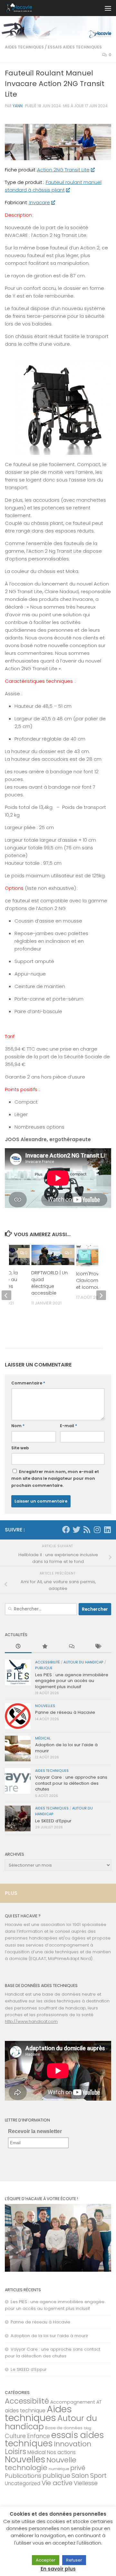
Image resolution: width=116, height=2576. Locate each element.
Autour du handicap (83, 1662)
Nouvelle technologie (41, 2464)
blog (87, 2428)
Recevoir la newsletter (35, 2131)
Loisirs (15, 2451)
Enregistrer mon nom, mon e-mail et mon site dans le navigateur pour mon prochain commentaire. (55, 1478)
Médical (43, 1738)
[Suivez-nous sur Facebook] (66, 1530)
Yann (18, 106)
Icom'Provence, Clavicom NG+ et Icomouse (94, 1280)
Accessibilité (48, 1662)
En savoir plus (58, 2569)
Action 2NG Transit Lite (63, 170)
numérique (59, 2469)
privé (78, 2468)
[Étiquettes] (98, 1647)
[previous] (6, 1295)
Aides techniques (24, 47)
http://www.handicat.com (31, 2021)
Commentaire (28, 1383)
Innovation (72, 2444)
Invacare (39, 202)
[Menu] (108, 8)
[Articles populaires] (45, 1647)
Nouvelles (45, 1706)
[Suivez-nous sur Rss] (87, 1530)
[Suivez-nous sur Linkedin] (107, 1530)
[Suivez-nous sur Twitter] (76, 1530)
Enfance (39, 2436)
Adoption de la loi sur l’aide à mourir (66, 1748)
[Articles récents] (18, 1647)
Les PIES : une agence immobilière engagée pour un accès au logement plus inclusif (72, 1681)
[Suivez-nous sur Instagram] (97, 1530)
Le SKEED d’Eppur (53, 1821)
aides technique (25, 2411)
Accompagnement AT (76, 2402)
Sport (98, 2476)
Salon (80, 2476)
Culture (15, 2436)
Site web (20, 1448)
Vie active (57, 2483)
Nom (18, 1426)
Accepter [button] (46, 2560)
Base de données (64, 2428)
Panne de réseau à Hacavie (65, 1712)
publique (44, 1668)
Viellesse (86, 2483)
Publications (23, 2476)
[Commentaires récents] (71, 1647)
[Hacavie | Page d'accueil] (24, 8)
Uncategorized (23, 2483)
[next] (101, 1295)
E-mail (68, 1426)
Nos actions (61, 2452)
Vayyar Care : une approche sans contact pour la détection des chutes (71, 1783)
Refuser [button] (74, 2560)
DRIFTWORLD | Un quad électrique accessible (49, 1283)
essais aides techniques (75, 47)
